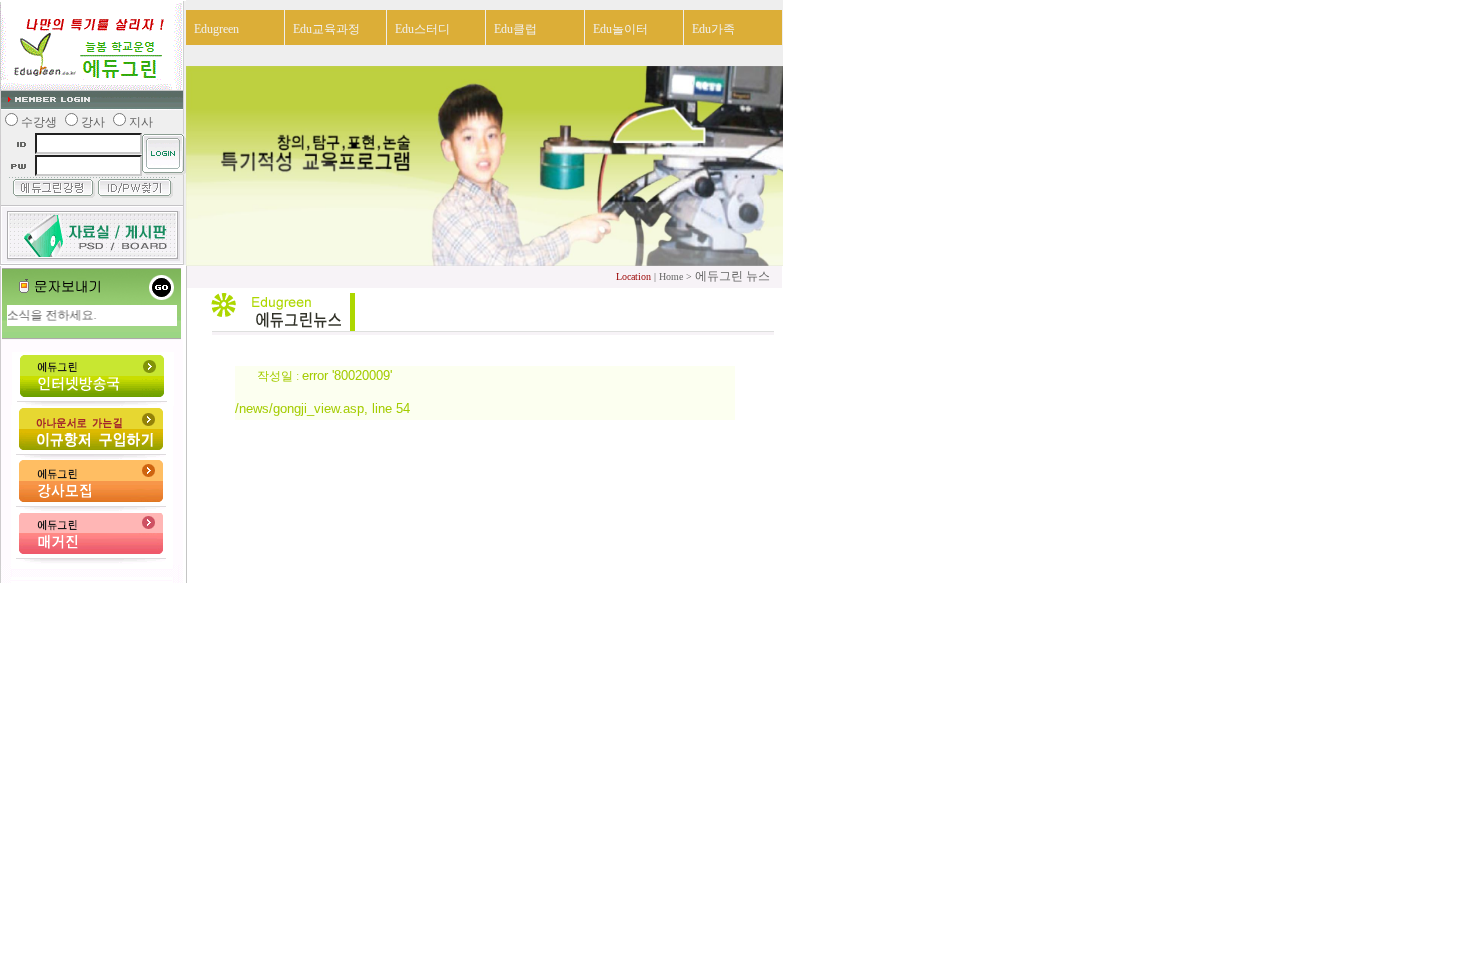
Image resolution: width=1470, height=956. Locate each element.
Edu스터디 (422, 29)
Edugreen (216, 29)
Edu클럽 (515, 29)
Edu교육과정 (326, 29)
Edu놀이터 (620, 29)
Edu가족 (713, 29)
